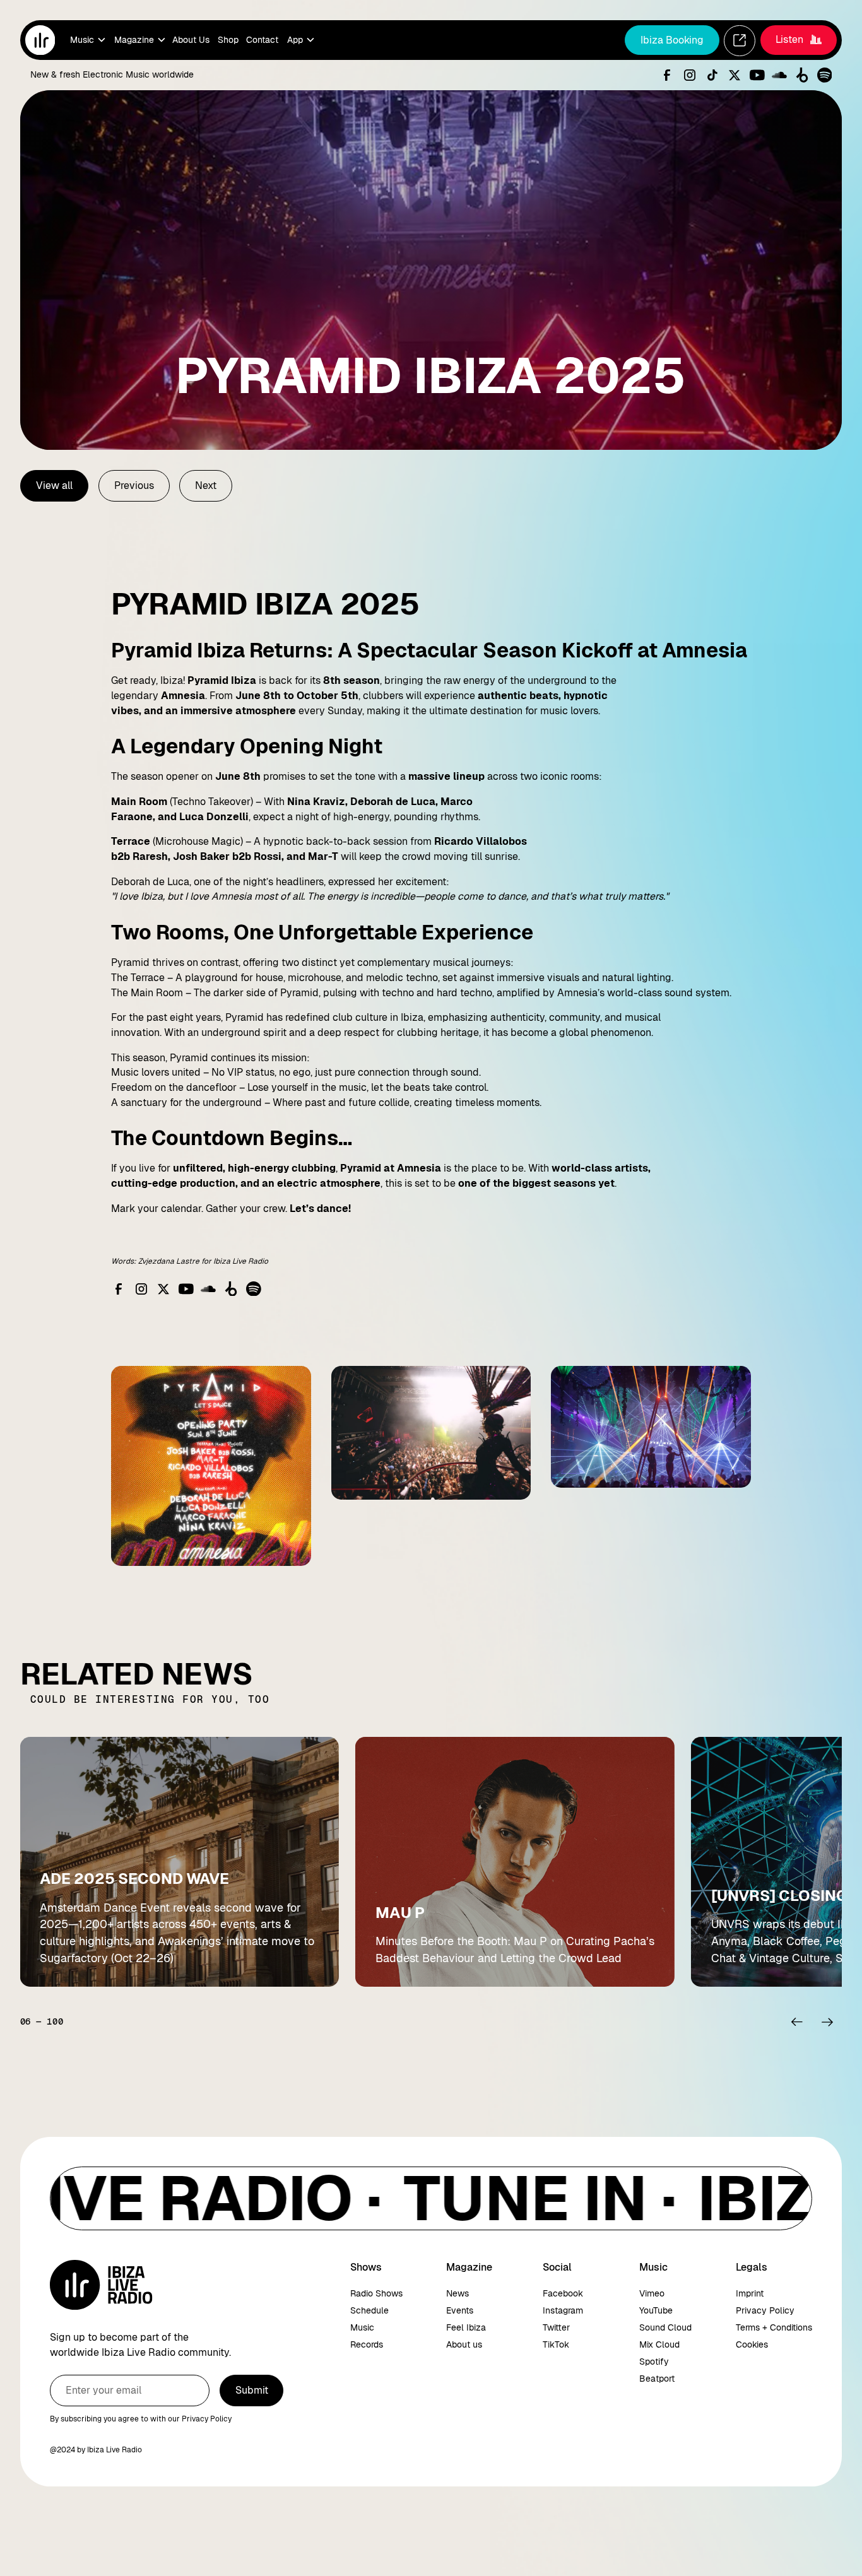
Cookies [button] (752, 2344)
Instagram (563, 2310)
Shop (228, 40)
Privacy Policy (765, 2310)
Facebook (563, 2293)
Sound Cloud (665, 2327)
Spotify (654, 2361)
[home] (40, 40)
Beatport (657, 2379)
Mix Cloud (659, 2344)
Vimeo (652, 2293)
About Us (191, 40)
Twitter (556, 2327)
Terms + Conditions (774, 2327)
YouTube (656, 2310)
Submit (252, 2390)
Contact (262, 40)
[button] (87, 40)
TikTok (556, 2344)
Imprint (750, 2293)
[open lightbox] (211, 1466)
